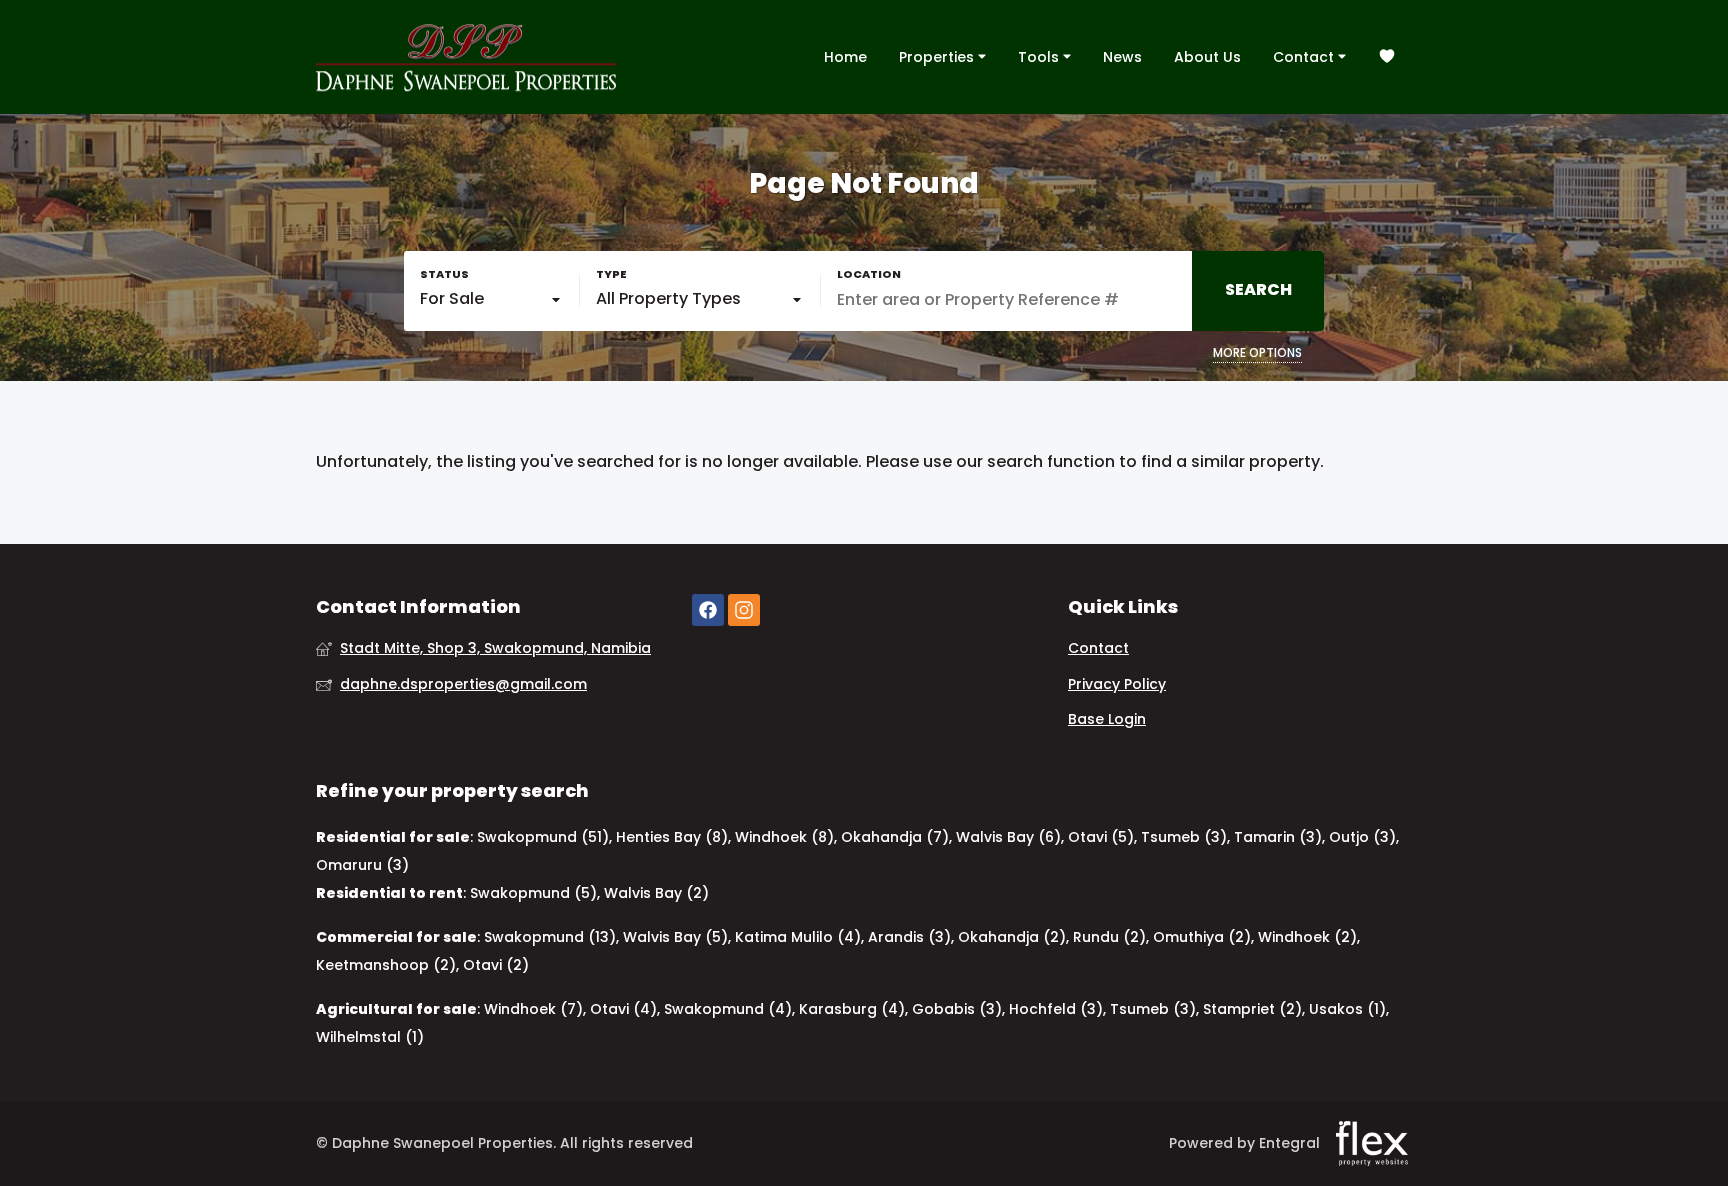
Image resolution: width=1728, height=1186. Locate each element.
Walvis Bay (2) (656, 893)
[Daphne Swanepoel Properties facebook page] (708, 610)
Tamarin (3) (1278, 837)
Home (845, 57)
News (1122, 57)
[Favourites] (1387, 57)
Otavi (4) (623, 1009)
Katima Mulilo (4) (798, 937)
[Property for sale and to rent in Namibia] (466, 57)
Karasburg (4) (852, 1009)
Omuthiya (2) (1202, 937)
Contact (1305, 57)
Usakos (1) (1347, 1009)
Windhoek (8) (784, 837)
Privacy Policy (1117, 684)
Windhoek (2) (1307, 937)
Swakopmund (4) (728, 1009)
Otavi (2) (496, 965)
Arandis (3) (909, 937)
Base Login (1107, 719)
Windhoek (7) (533, 1009)
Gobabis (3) (957, 1009)
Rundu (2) (1109, 937)
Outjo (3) (1362, 837)
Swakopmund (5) (533, 893)
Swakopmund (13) (550, 937)
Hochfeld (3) (1056, 1009)
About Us (1207, 57)
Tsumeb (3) (1184, 837)
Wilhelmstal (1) (370, 1037)
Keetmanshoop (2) (386, 965)
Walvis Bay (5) (675, 937)
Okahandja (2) (1012, 937)
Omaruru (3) (362, 865)
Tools (1040, 57)
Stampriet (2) (1252, 1009)
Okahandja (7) (895, 837)
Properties (938, 57)
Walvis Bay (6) (1008, 837)
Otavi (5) (1101, 837)
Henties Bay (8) (672, 837)
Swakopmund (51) (543, 837)
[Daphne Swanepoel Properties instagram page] (744, 610)
